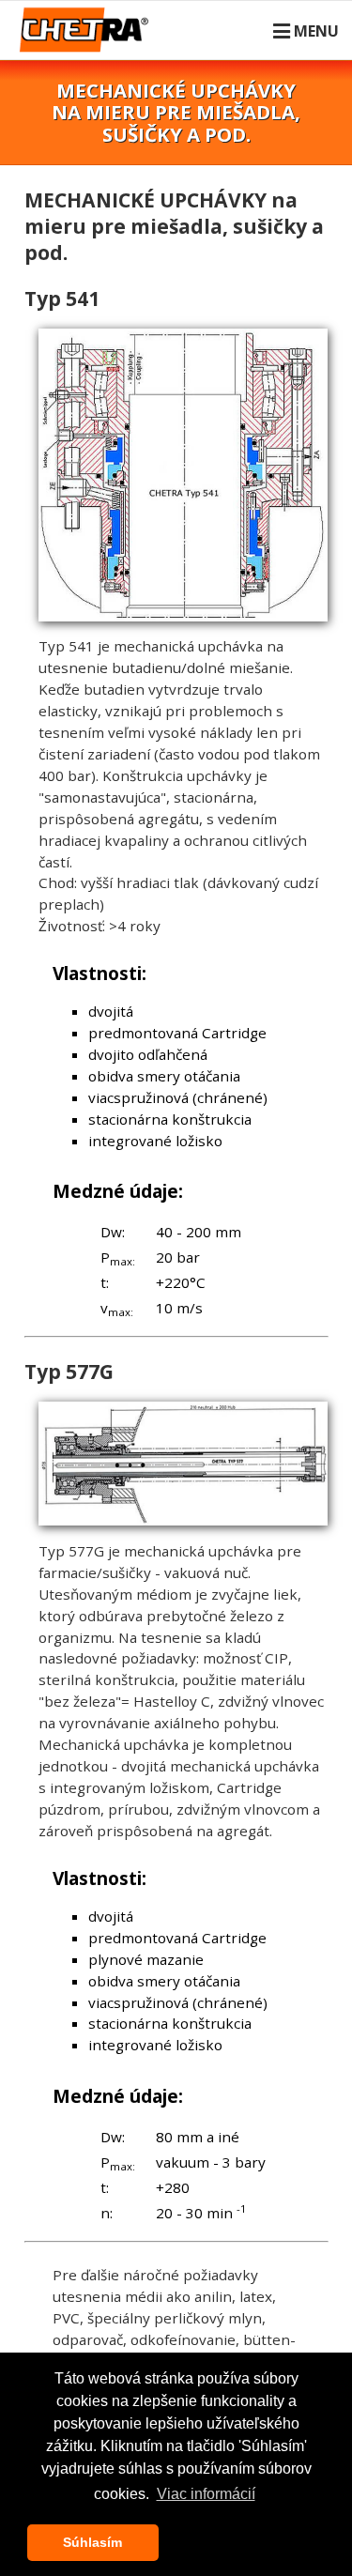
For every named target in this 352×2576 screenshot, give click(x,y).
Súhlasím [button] (92, 2542)
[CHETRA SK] (88, 41)
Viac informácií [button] (206, 2494)
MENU (316, 31)
